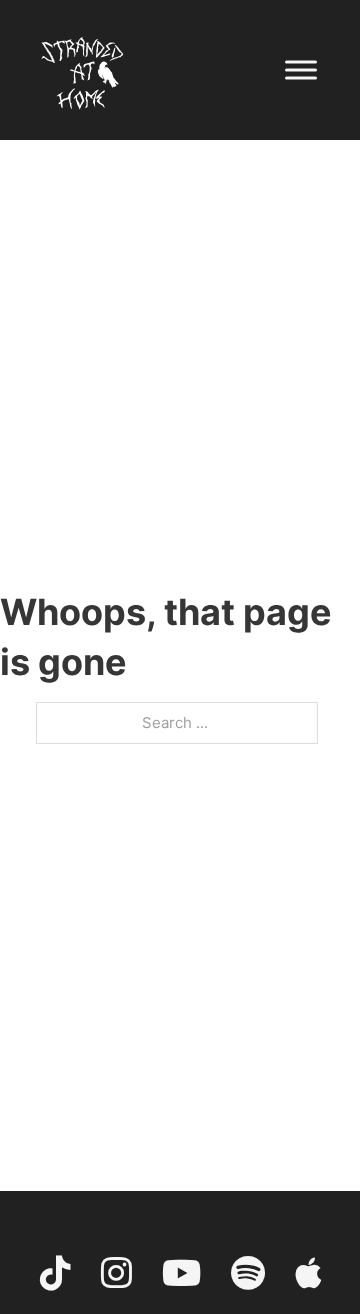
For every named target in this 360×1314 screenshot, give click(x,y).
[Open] (301, 69)
